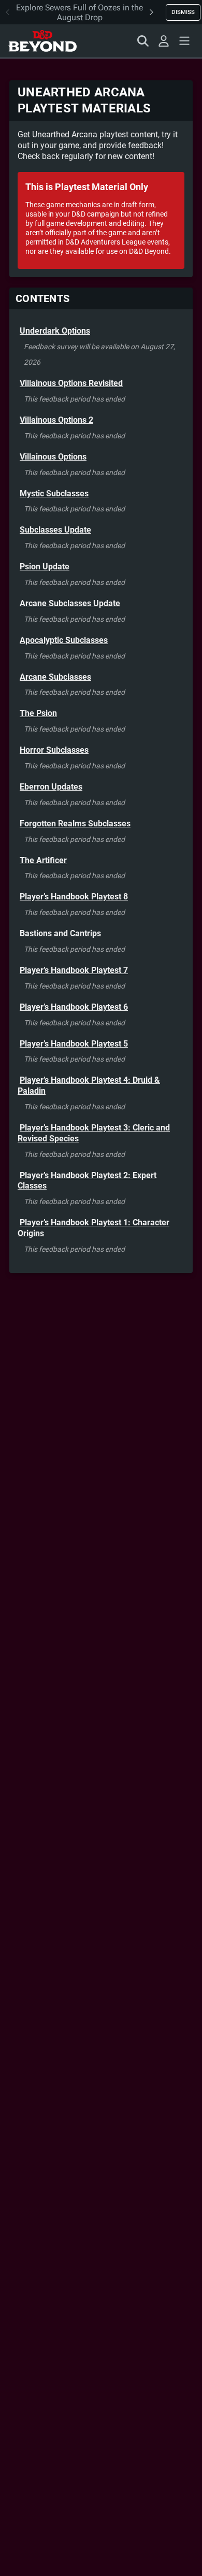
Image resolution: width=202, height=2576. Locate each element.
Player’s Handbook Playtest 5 (74, 1044)
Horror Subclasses (54, 750)
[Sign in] (164, 41)
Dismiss (183, 12)
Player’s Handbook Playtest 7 (74, 970)
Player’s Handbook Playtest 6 (74, 1007)
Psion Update (45, 567)
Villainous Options (53, 457)
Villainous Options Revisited (71, 383)
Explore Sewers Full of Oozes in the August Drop (80, 12)
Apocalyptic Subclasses (64, 640)
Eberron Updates (51, 787)
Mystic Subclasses (54, 493)
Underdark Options (55, 331)
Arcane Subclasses (55, 677)
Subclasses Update (55, 530)
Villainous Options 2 (56, 420)
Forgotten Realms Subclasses (75, 824)
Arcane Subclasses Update (70, 603)
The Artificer (43, 860)
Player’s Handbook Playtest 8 (74, 897)
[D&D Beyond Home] (42, 41)
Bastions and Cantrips (60, 933)
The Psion (38, 713)
